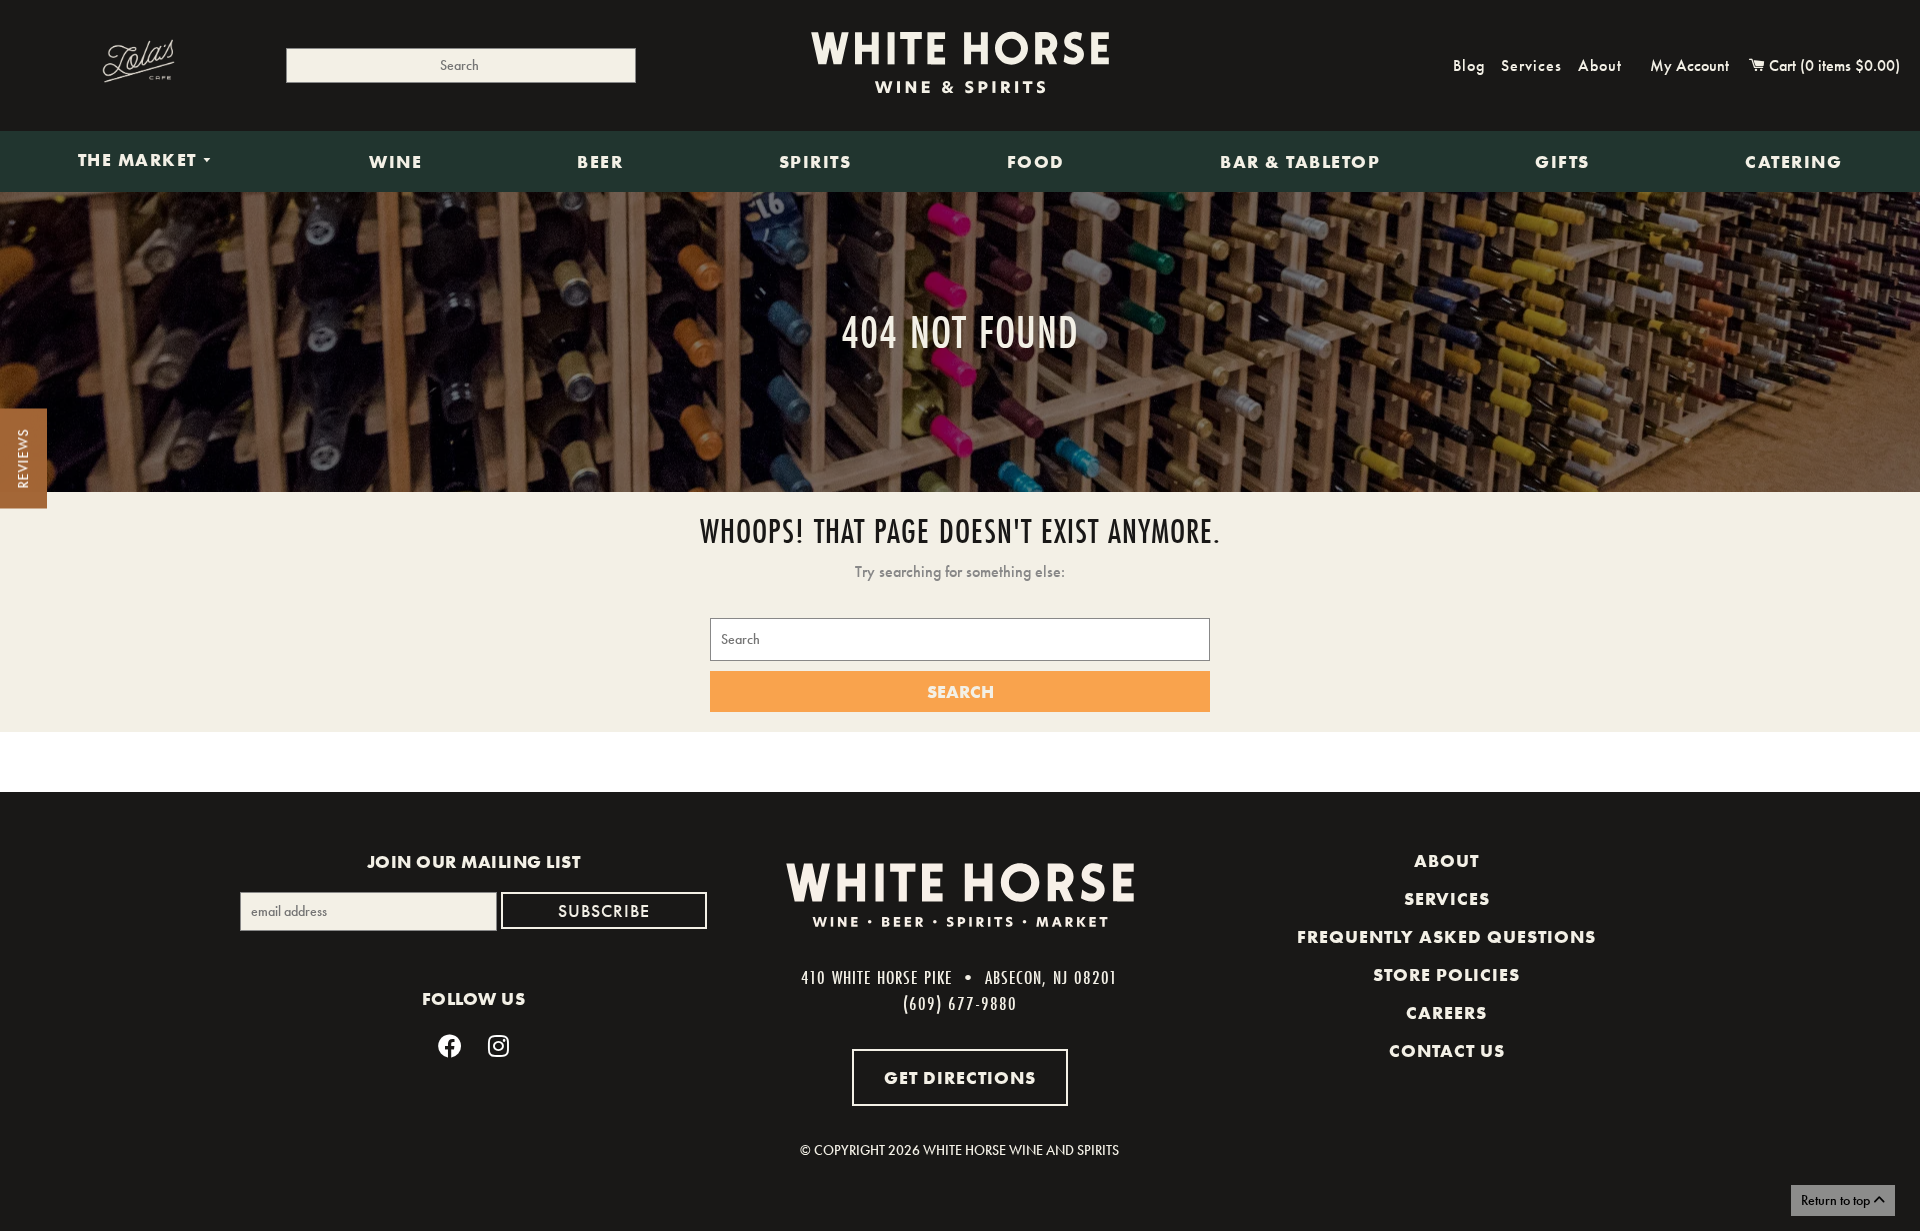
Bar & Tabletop (1300, 162)
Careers (1446, 1013)
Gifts (1562, 162)
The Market (140, 161)
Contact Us (1447, 1051)
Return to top (1837, 1200)
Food (1036, 162)
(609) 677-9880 (960, 1003)
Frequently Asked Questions (1446, 937)
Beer (600, 162)
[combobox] (461, 65)
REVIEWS (23, 459)
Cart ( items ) (1832, 65)
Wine (395, 162)
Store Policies (1446, 975)
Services (1531, 65)
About (1600, 65)
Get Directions (960, 1077)
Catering (1793, 162)
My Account (1689, 65)
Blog (1469, 65)
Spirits (815, 162)
